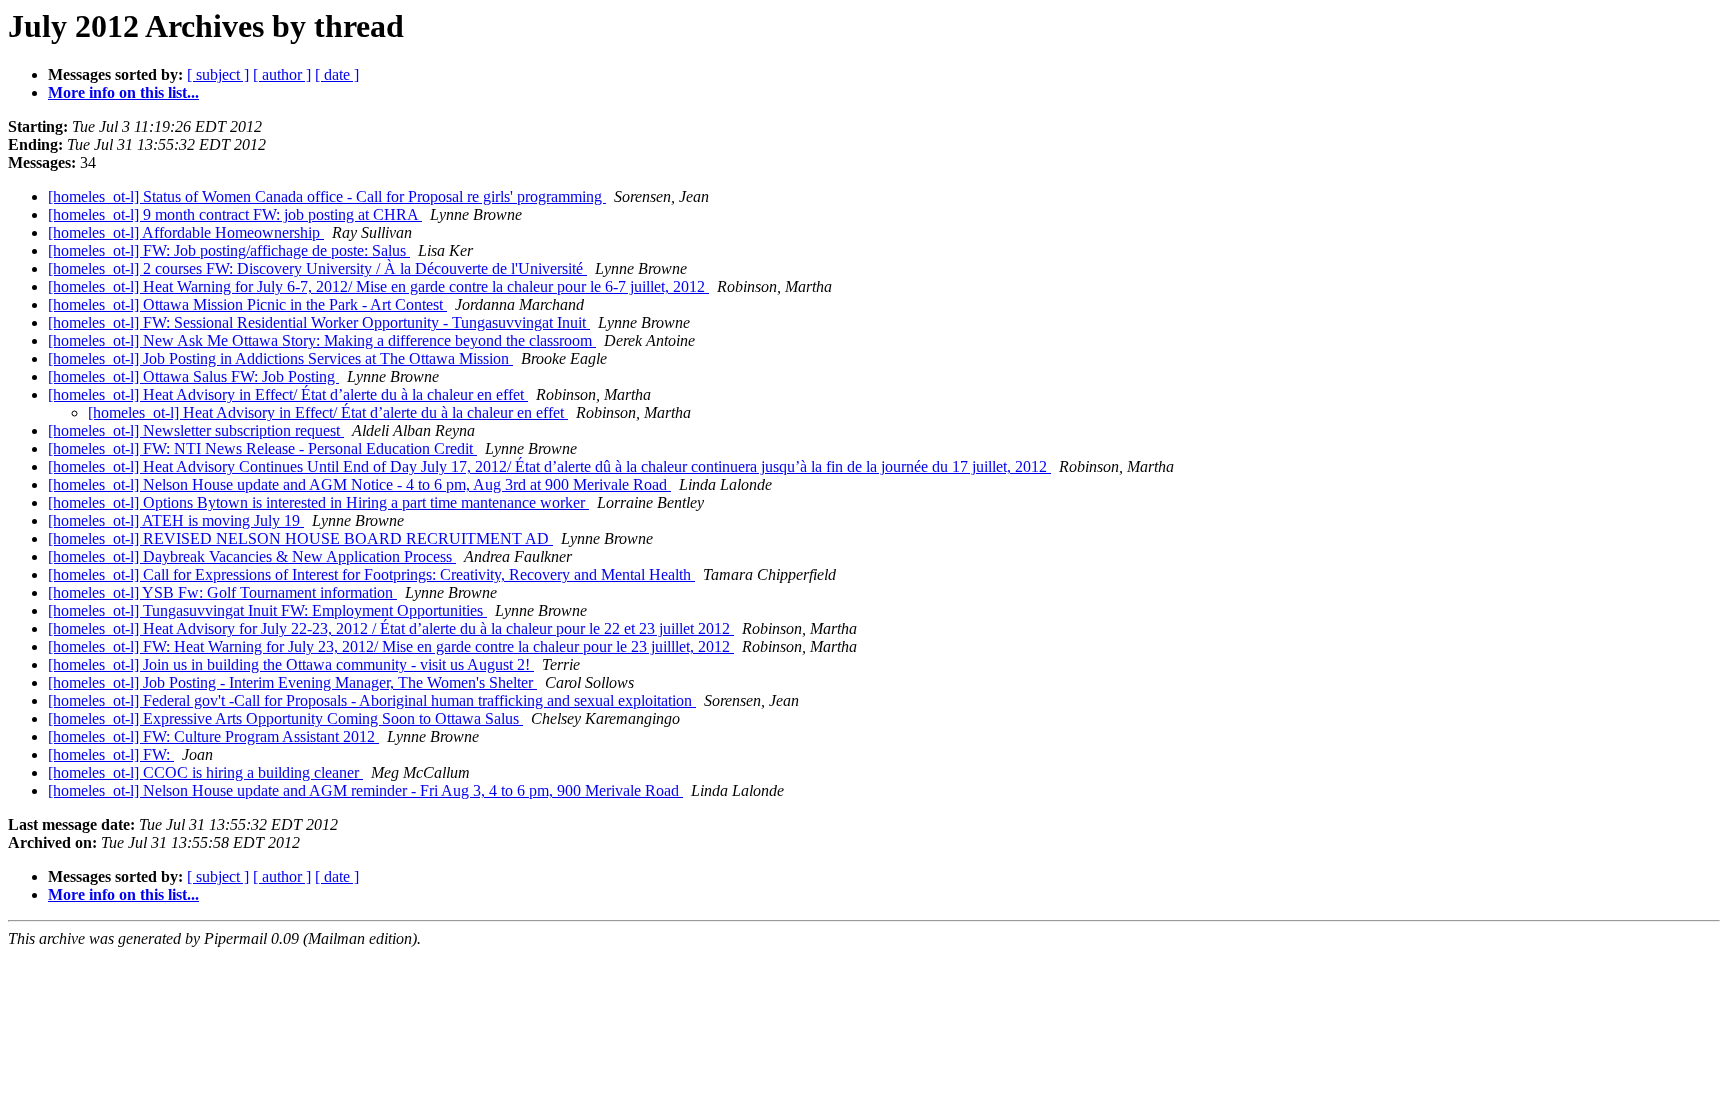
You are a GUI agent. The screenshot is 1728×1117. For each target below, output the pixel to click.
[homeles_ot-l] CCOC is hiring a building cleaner (205, 772)
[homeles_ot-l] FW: (111, 754)
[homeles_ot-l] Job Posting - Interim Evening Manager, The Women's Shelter (292, 682)
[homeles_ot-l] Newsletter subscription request (196, 430)
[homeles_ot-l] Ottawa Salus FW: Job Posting (193, 376)
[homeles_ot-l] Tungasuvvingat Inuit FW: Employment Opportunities (267, 610)
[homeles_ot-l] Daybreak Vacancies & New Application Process (252, 556)
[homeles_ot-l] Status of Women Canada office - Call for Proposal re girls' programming (327, 196)
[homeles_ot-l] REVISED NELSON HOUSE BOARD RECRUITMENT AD (300, 538)
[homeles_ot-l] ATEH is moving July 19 (176, 520)
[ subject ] (218, 74)
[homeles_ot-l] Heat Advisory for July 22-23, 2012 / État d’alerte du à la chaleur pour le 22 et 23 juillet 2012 (391, 628)
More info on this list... (123, 92)
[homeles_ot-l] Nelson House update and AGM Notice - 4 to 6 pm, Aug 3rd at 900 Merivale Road (359, 484)
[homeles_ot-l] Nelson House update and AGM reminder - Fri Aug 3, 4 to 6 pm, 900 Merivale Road (365, 790)
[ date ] (337, 74)
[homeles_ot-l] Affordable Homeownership (186, 232)
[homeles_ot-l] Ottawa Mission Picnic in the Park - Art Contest (247, 304)
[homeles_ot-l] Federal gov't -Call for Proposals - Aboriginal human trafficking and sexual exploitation (372, 700)
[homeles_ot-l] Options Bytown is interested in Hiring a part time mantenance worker (318, 502)
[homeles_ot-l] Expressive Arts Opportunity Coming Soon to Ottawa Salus (285, 718)
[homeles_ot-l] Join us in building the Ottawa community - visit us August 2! (291, 664)
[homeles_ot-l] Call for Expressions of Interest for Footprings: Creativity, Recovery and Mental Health (371, 574)
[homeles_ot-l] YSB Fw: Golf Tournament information (222, 592)
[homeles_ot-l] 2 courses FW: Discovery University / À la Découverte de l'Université (317, 268)
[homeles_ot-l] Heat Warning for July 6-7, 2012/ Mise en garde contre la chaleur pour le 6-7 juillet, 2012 (378, 286)
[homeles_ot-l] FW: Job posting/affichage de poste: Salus (229, 250)
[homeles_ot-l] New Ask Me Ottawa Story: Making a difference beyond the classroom (322, 340)
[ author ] (282, 74)
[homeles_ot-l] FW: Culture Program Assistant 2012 (213, 736)
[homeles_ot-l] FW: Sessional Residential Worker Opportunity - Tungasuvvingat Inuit (319, 322)
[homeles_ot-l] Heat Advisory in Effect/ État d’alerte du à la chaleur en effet (288, 394)
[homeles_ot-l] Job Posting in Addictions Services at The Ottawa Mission (280, 358)
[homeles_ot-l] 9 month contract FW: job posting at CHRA (235, 214)
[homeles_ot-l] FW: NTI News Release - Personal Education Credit (262, 448)
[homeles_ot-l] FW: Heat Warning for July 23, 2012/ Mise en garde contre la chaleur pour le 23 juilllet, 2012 (391, 646)
